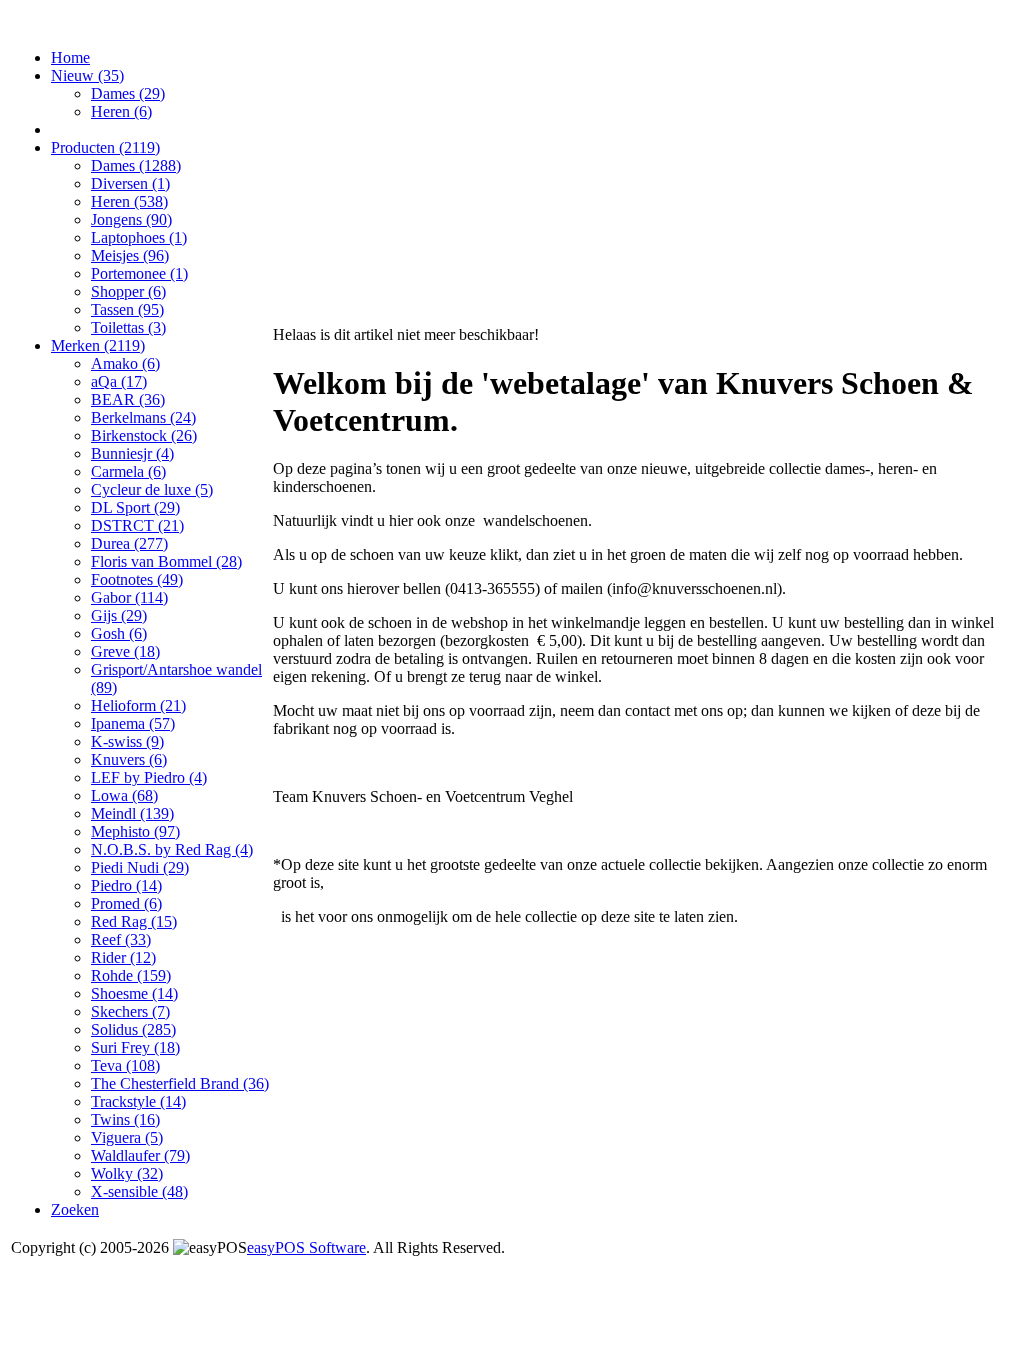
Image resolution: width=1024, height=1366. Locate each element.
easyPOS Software (306, 1247)
